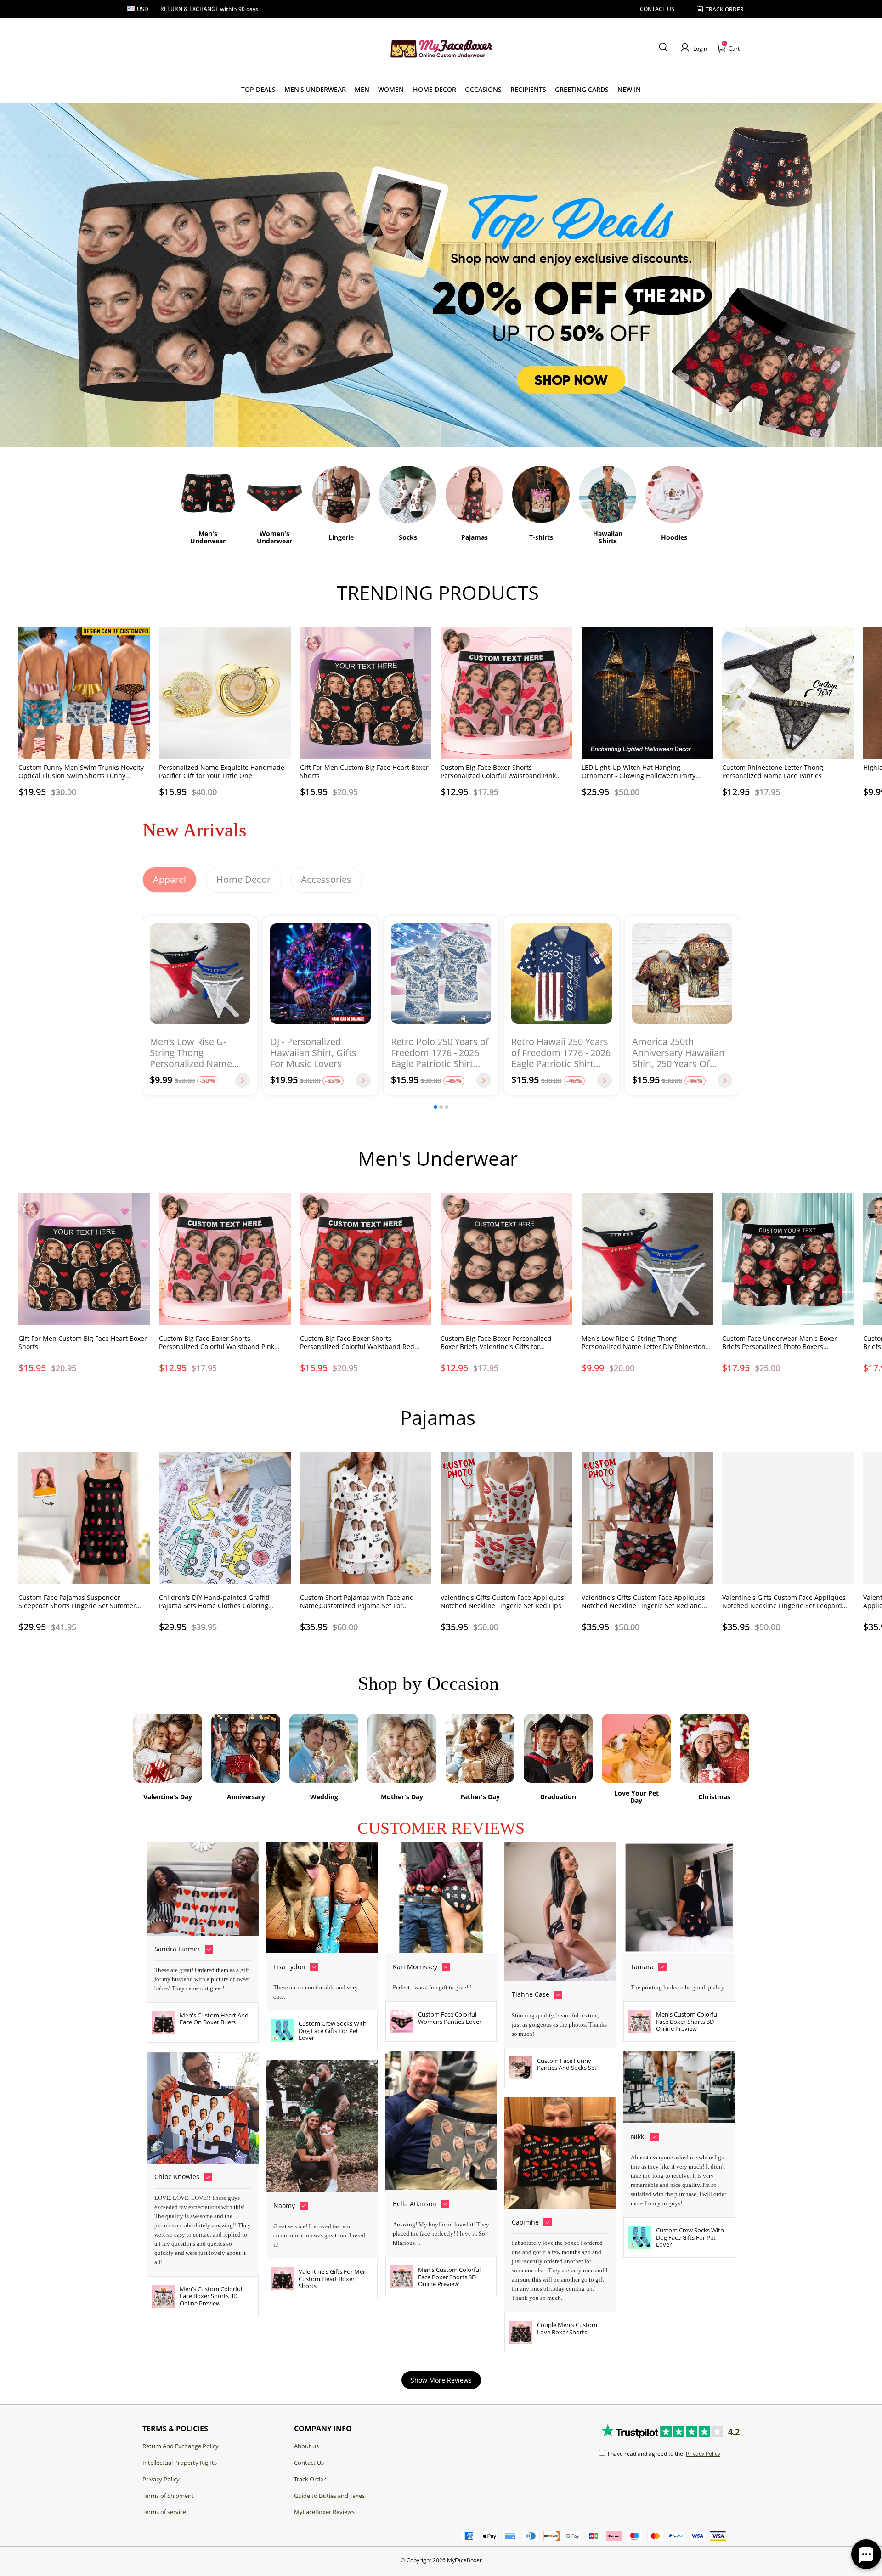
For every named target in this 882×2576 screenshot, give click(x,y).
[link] (258, 90)
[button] (663, 48)
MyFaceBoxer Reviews (324, 2512)
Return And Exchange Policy (181, 2446)
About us (306, 2446)
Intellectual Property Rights (180, 2463)
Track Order (725, 9)
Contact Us (309, 2463)
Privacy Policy (161, 2479)
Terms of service (164, 2512)
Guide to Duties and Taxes (329, 2496)
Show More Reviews (441, 2380)
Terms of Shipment (168, 2496)
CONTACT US (657, 9)
